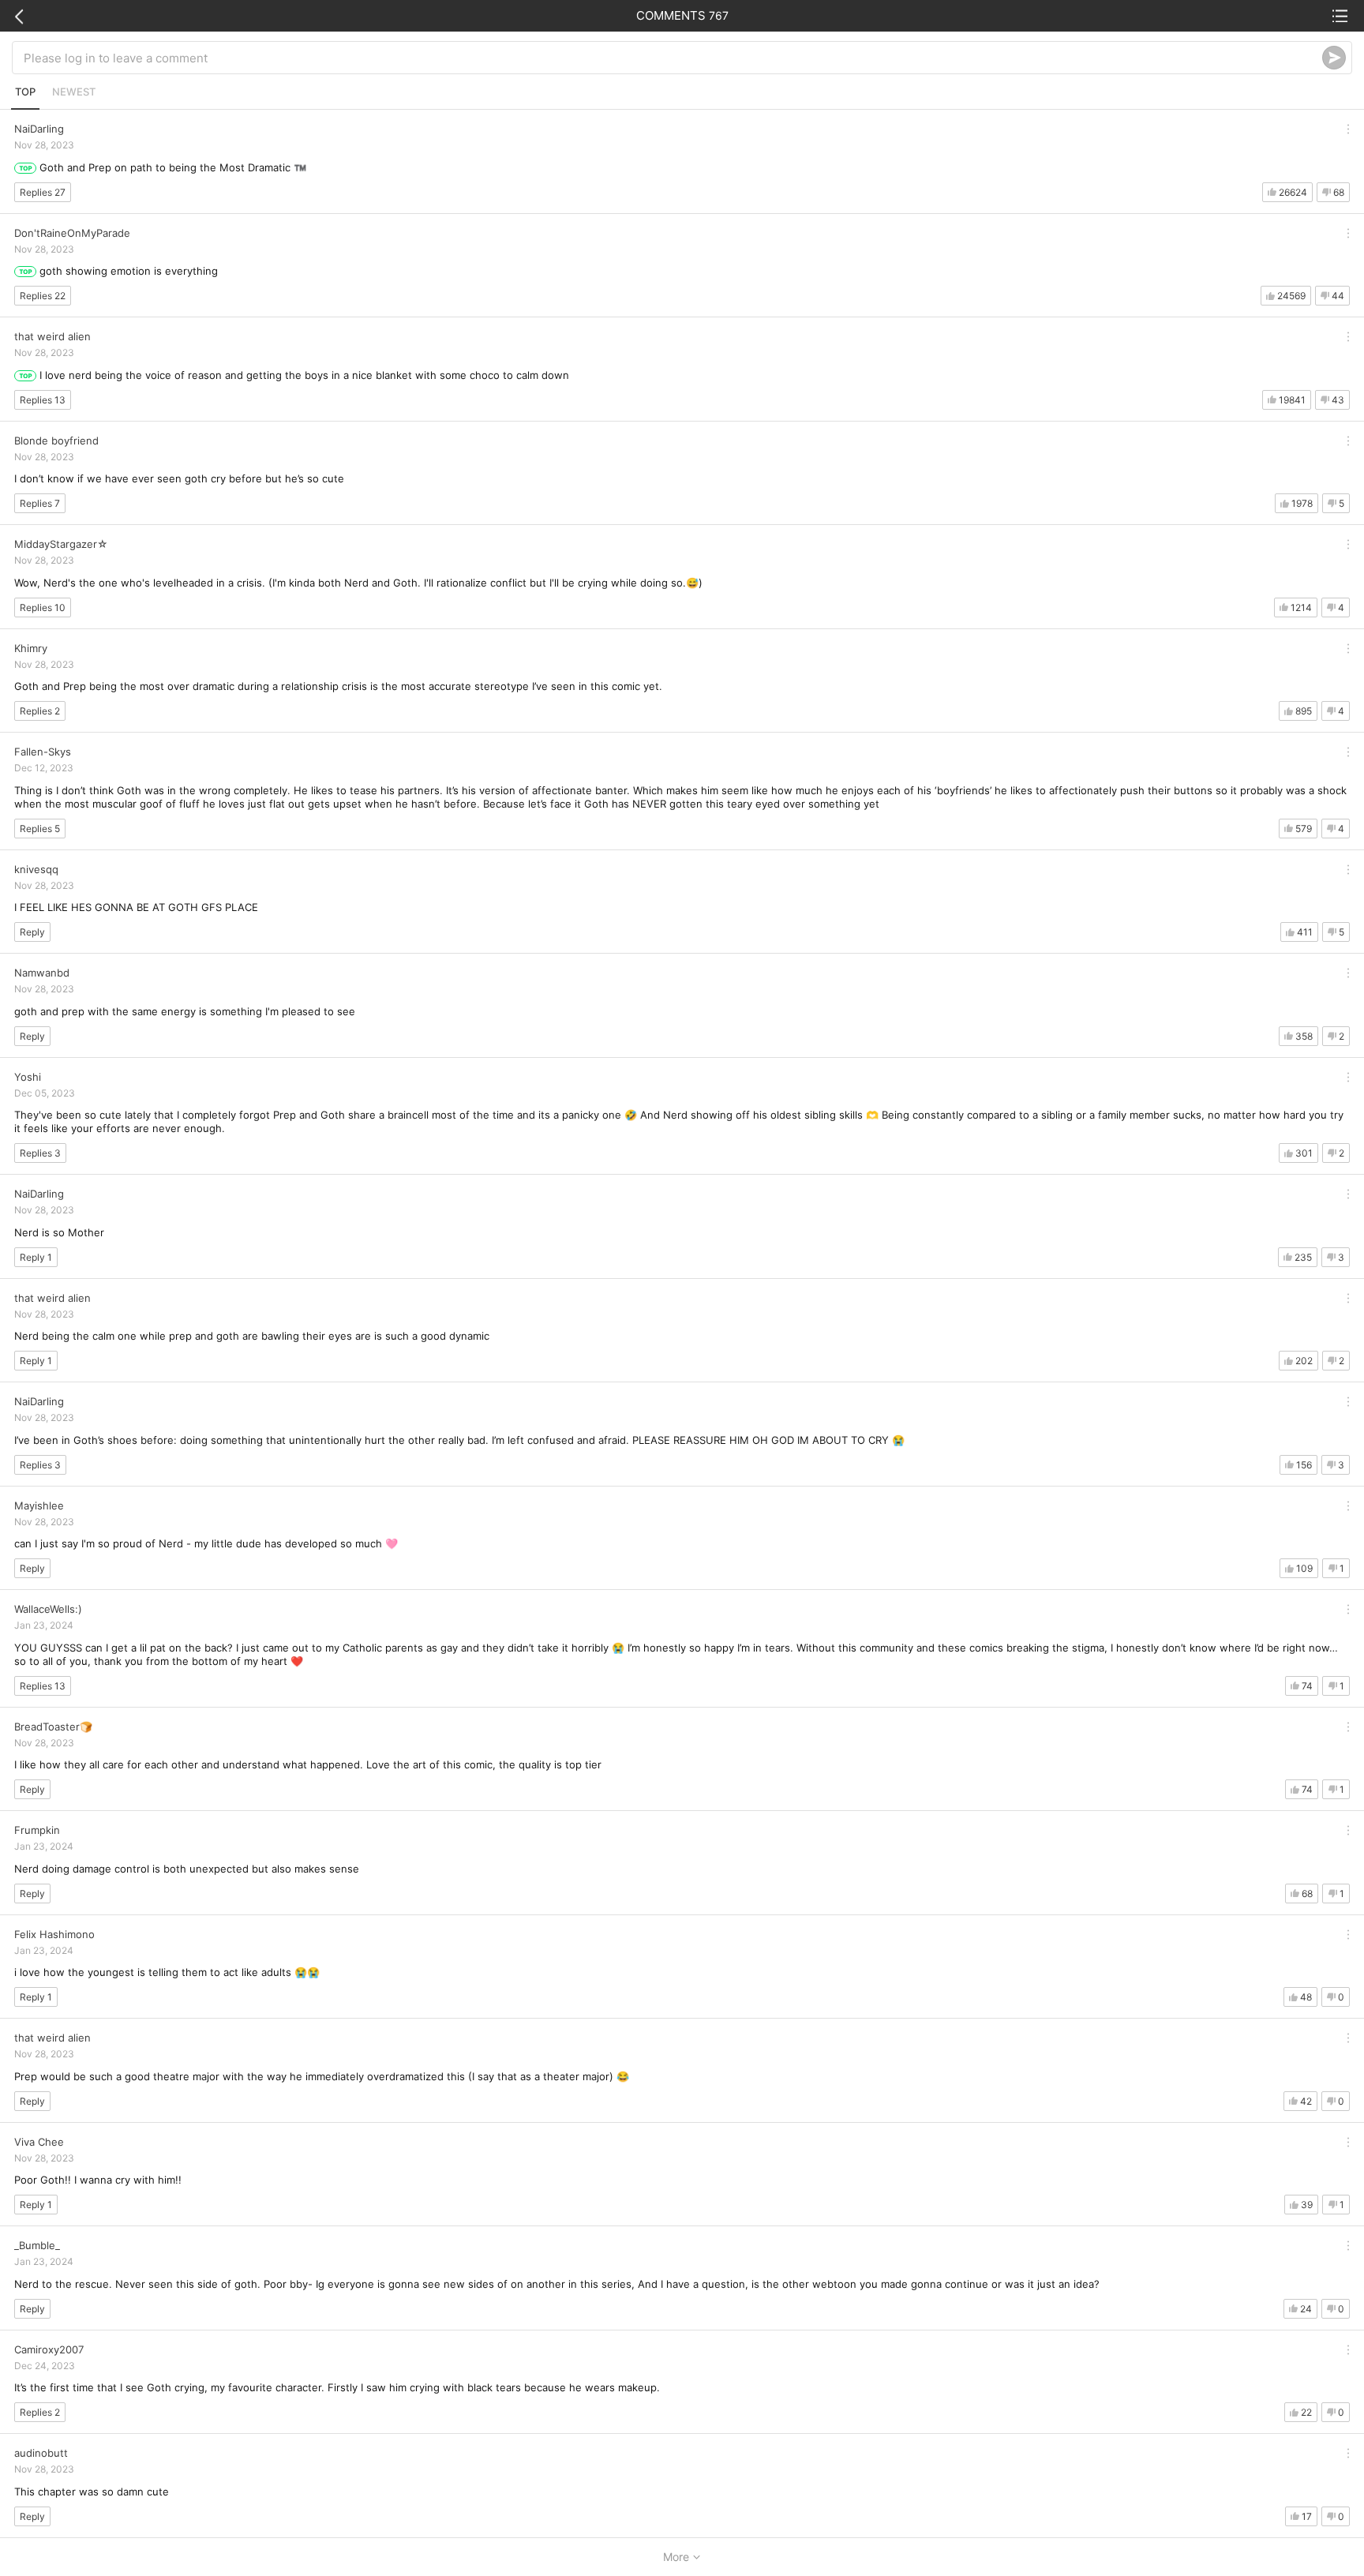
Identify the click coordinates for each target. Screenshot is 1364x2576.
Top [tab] (25, 92)
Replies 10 (43, 607)
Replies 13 (43, 400)
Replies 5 (40, 829)
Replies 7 (40, 503)
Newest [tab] (74, 92)
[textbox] (673, 58)
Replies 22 (43, 296)
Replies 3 (40, 1153)
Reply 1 (36, 1257)
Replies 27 (43, 192)
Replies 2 (40, 711)
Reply (32, 932)
